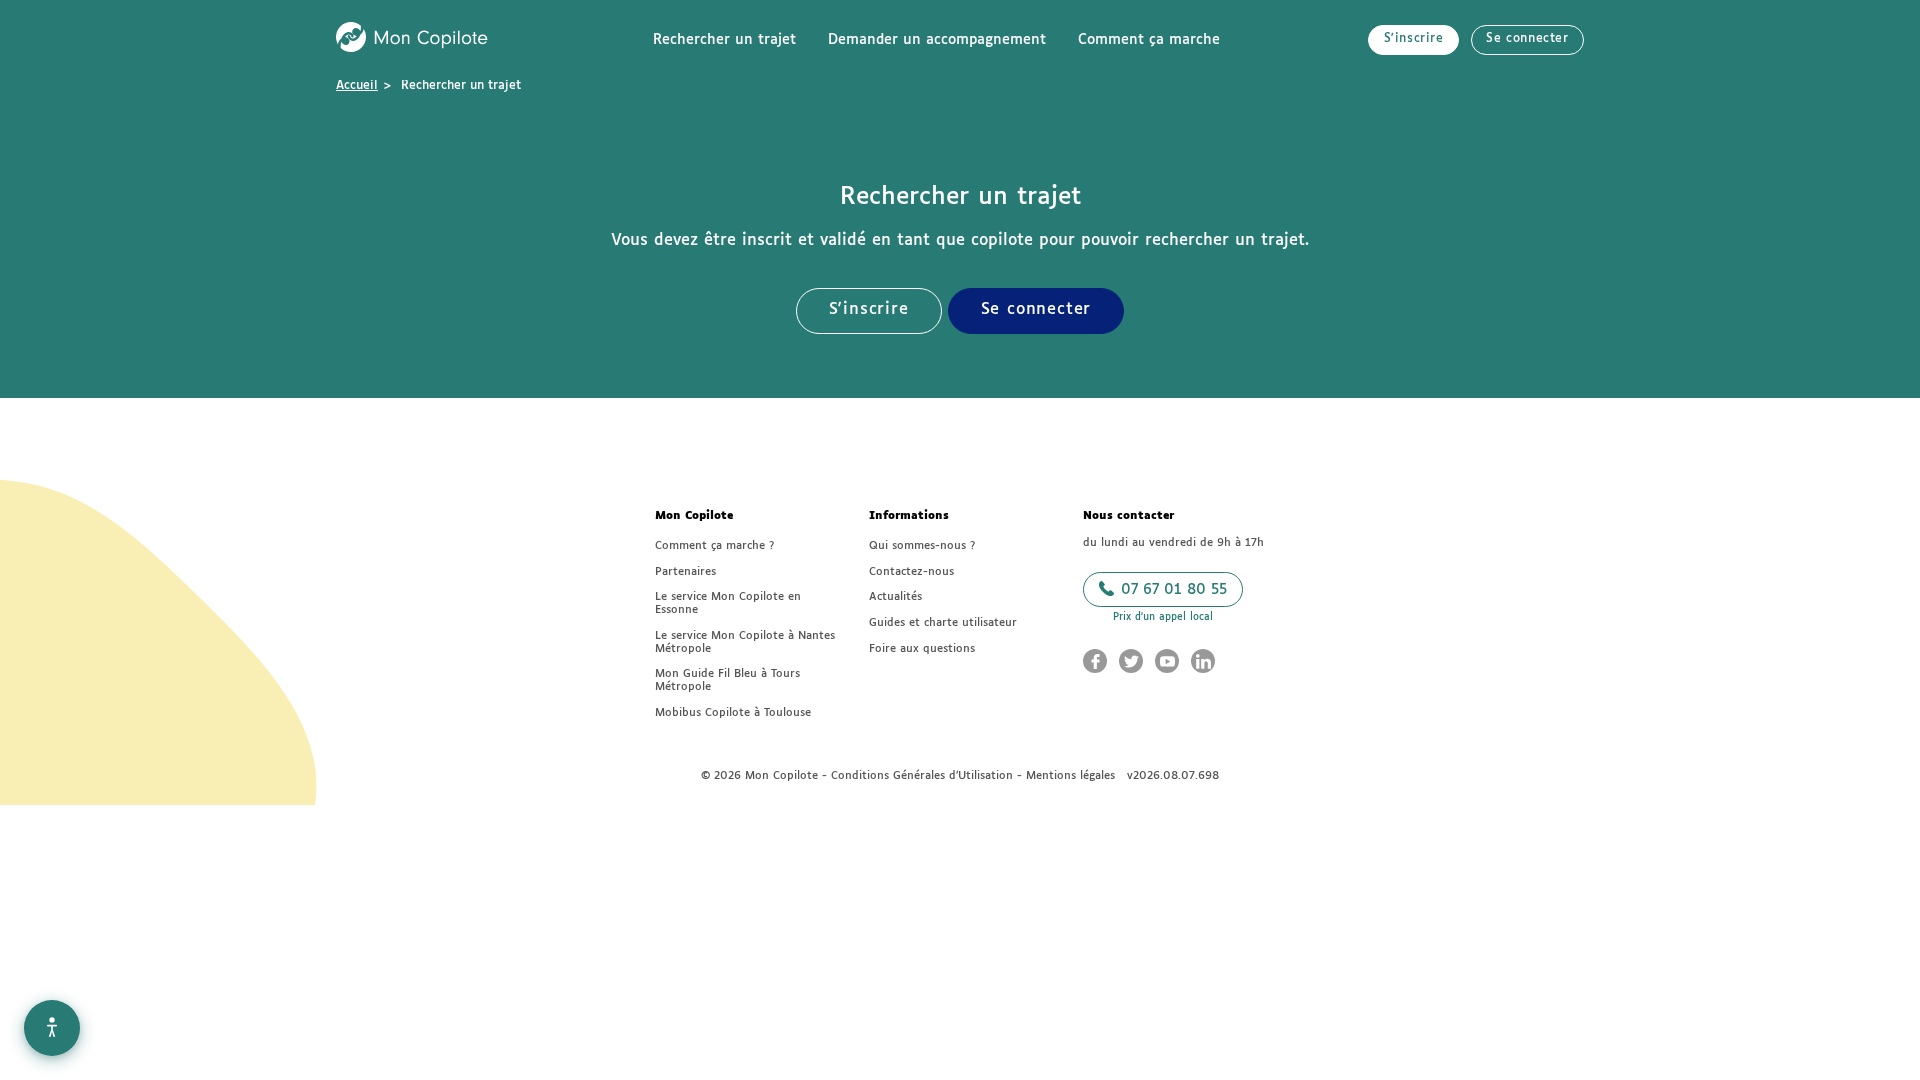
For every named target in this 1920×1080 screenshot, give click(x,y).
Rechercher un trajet (724, 40)
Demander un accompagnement (937, 40)
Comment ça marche (1149, 40)
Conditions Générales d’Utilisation (922, 775)
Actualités (895, 596)
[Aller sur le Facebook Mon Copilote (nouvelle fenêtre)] (1095, 661)
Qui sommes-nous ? (922, 545)
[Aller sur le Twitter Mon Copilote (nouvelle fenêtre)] (1131, 661)
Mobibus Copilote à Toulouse (733, 712)
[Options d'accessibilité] (52, 1028)
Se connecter (1527, 39)
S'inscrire (1414, 39)
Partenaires (685, 571)
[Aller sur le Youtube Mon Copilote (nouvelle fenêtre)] (1167, 661)
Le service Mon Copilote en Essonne (728, 603)
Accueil (357, 86)
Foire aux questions (922, 648)
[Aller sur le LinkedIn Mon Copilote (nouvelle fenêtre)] (1203, 661)
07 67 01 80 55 (1171, 590)
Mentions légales (1070, 775)
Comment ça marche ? (714, 545)
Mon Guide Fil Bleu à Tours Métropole (727, 680)
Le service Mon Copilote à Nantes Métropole (745, 642)
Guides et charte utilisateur (943, 622)
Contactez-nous (911, 571)
